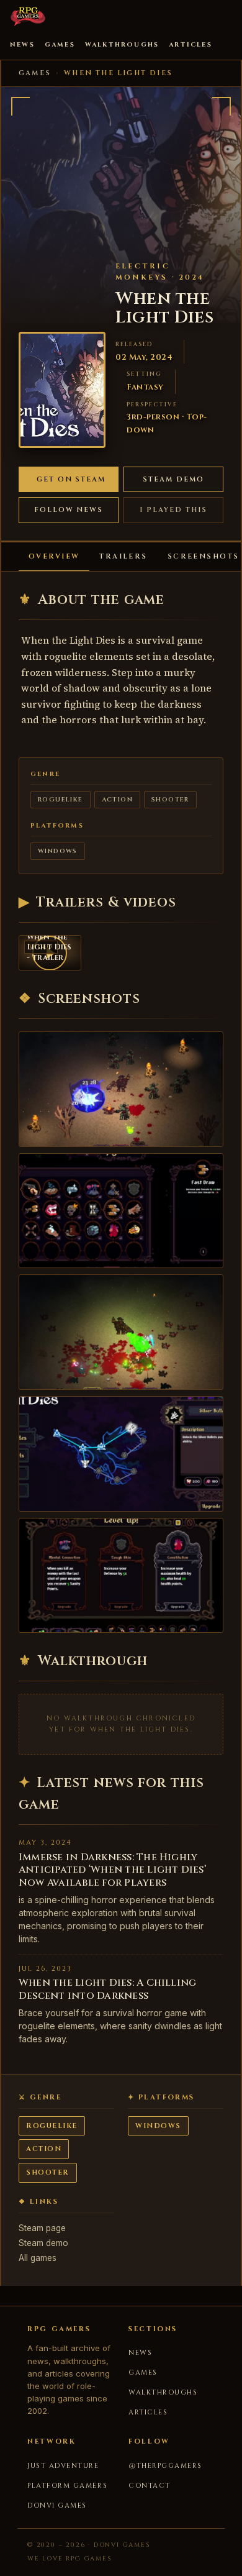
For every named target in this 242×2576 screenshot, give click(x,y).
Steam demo (173, 479)
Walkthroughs (122, 45)
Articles (190, 45)
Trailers (123, 556)
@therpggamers (165, 2466)
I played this (173, 510)
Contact (150, 2486)
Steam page (42, 2228)
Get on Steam (71, 479)
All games (38, 2258)
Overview (54, 556)
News (22, 45)
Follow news (69, 510)
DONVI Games (57, 2505)
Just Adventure (63, 2466)
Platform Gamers (67, 2486)
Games (60, 45)
